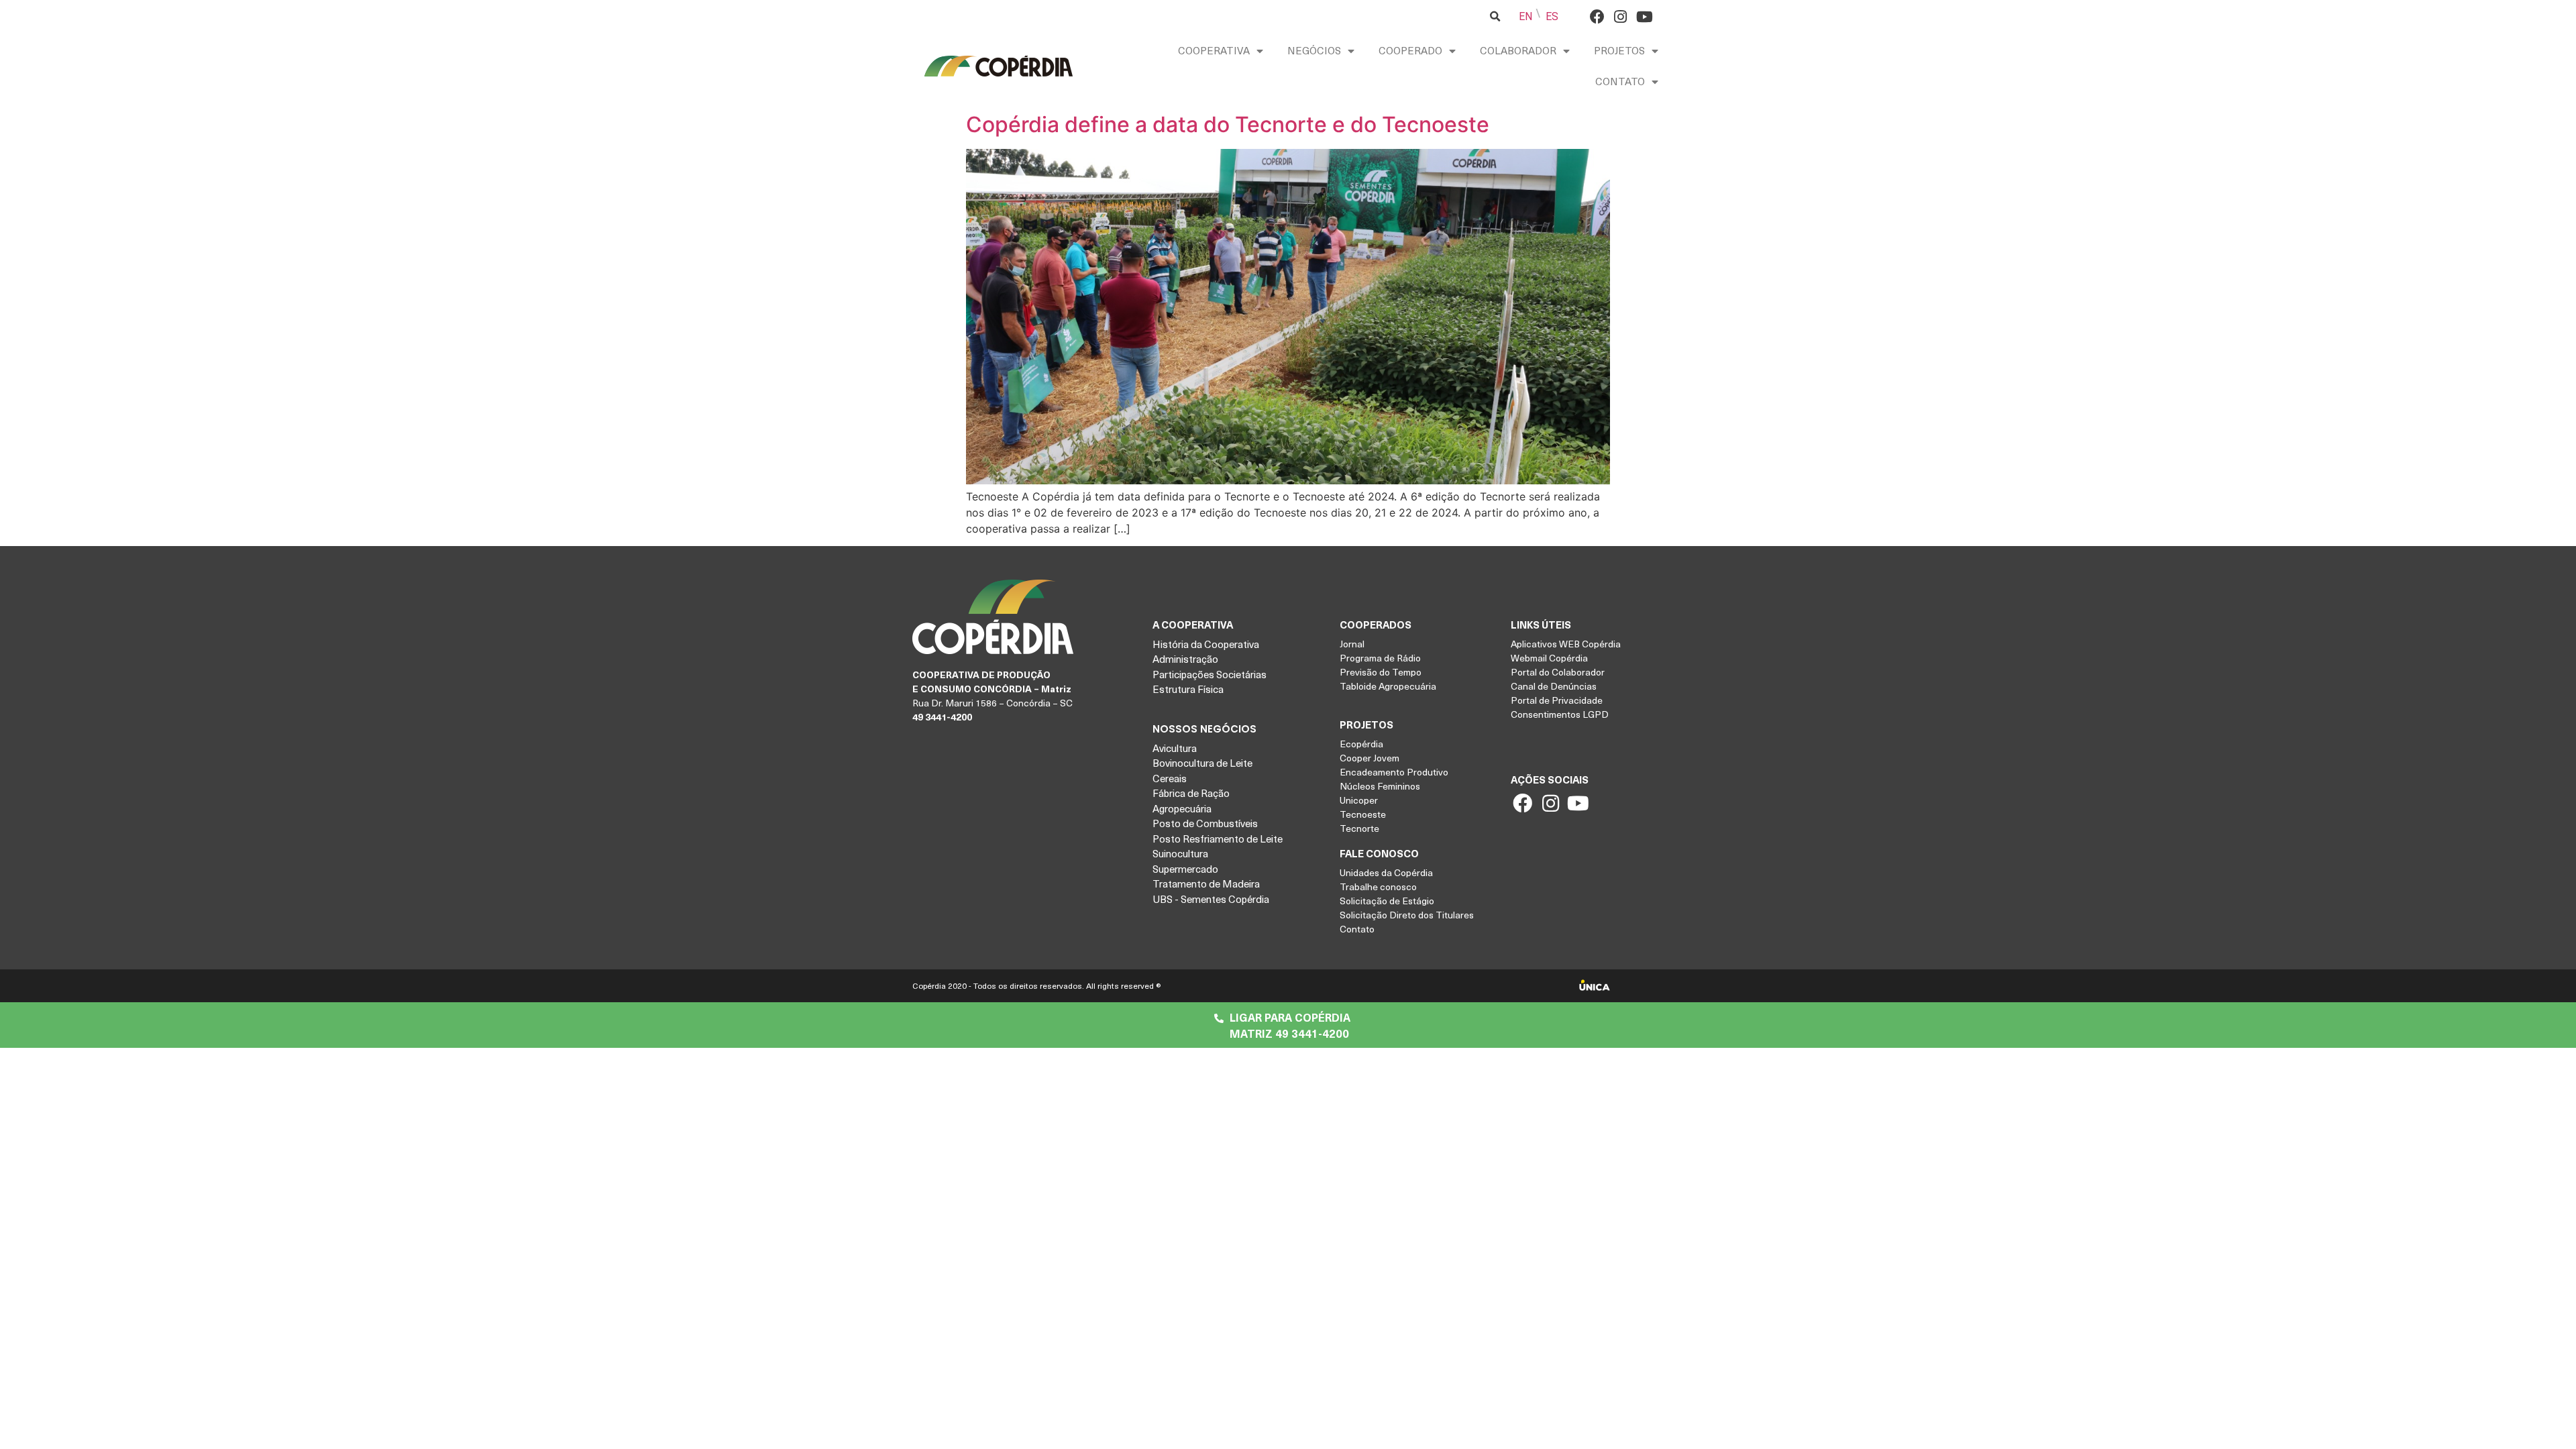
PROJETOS (1619, 50)
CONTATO (1620, 81)
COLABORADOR (1518, 50)
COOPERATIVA (1214, 50)
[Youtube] (1644, 16)
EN (1525, 16)
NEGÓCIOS (1314, 50)
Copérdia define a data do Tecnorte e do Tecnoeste (1228, 124)
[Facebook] (1597, 16)
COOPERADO (1410, 50)
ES (1552, 16)
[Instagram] (1620, 16)
